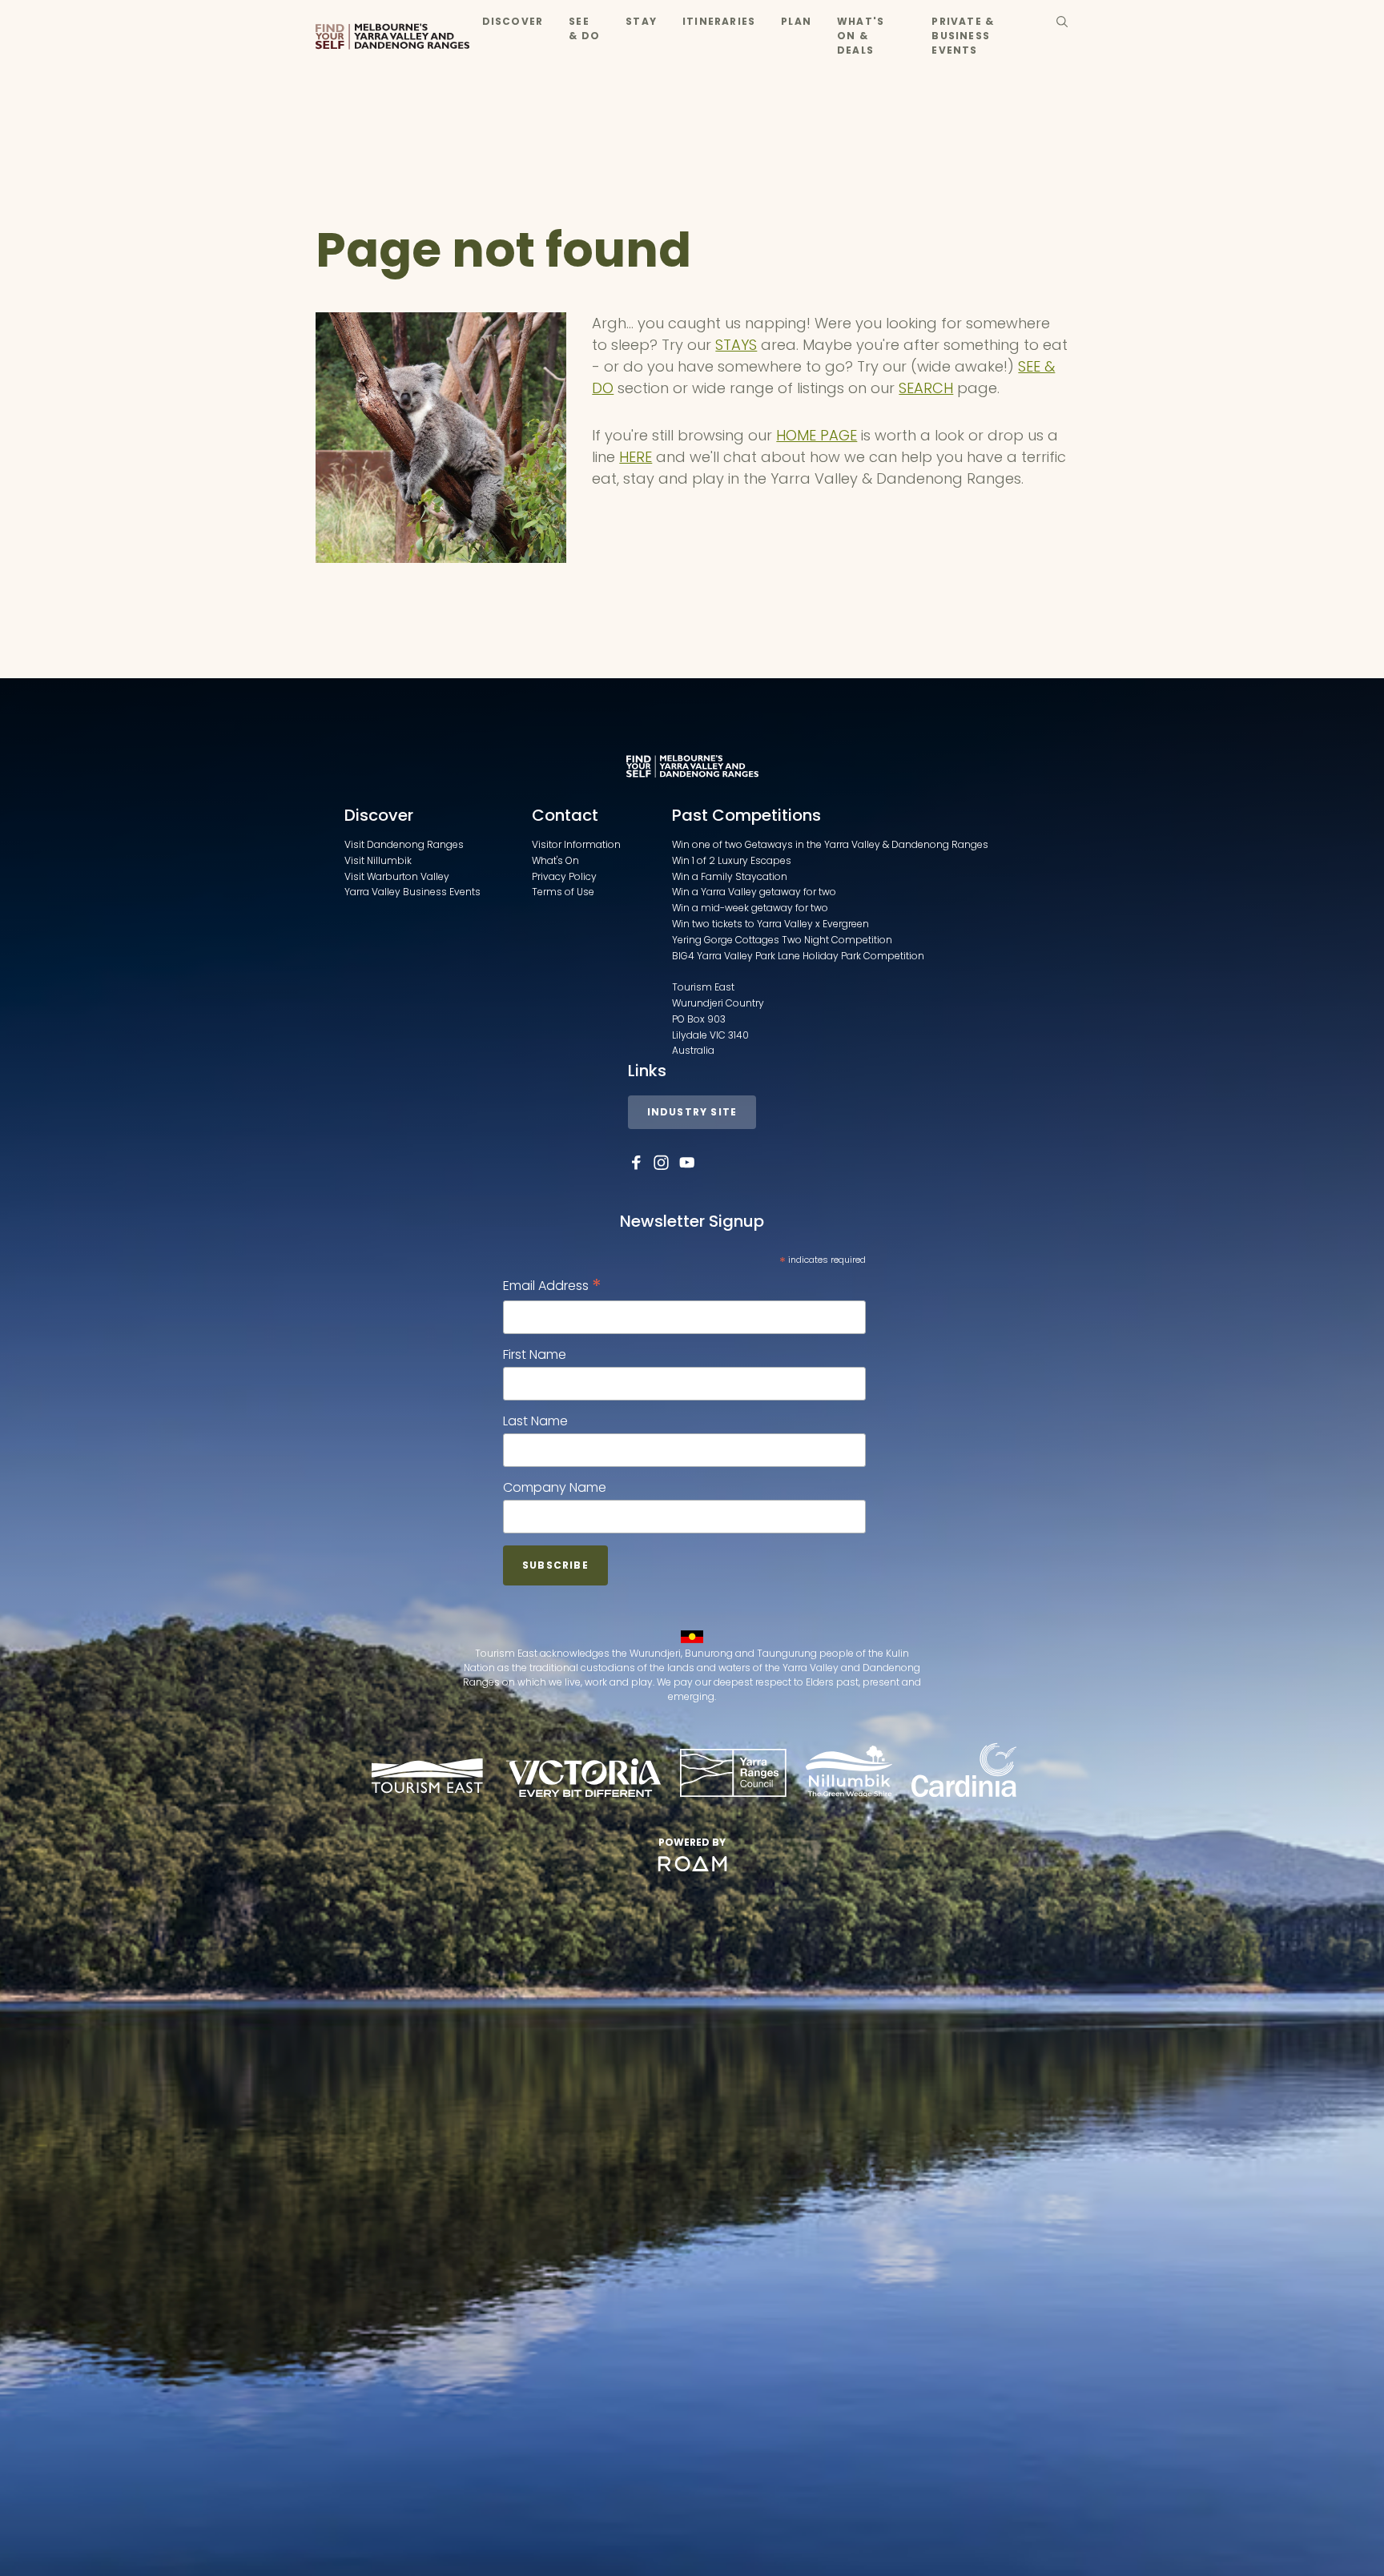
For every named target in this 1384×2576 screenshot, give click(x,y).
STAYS (736, 345)
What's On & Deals (861, 36)
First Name (535, 1354)
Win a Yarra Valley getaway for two (754, 892)
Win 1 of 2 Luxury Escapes (732, 860)
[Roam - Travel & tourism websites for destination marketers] (692, 1864)
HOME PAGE (817, 435)
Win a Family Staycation (730, 876)
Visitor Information (576, 844)
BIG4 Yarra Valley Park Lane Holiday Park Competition (798, 956)
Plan (796, 21)
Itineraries (719, 21)
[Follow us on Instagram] (662, 1163)
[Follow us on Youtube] (687, 1163)
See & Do (584, 28)
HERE (636, 457)
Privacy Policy (564, 876)
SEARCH (926, 388)
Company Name (555, 1487)
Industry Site (692, 1112)
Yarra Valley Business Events (412, 892)
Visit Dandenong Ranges (404, 844)
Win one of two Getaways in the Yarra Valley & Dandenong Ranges (830, 844)
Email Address (552, 1286)
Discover (513, 21)
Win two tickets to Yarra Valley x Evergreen (770, 924)
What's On (555, 860)
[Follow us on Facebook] (636, 1163)
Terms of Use (563, 892)
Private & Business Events (963, 36)
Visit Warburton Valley (397, 876)
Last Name (535, 1421)
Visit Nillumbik (378, 860)
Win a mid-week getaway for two (750, 908)
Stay (641, 21)
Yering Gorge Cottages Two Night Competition (782, 940)
